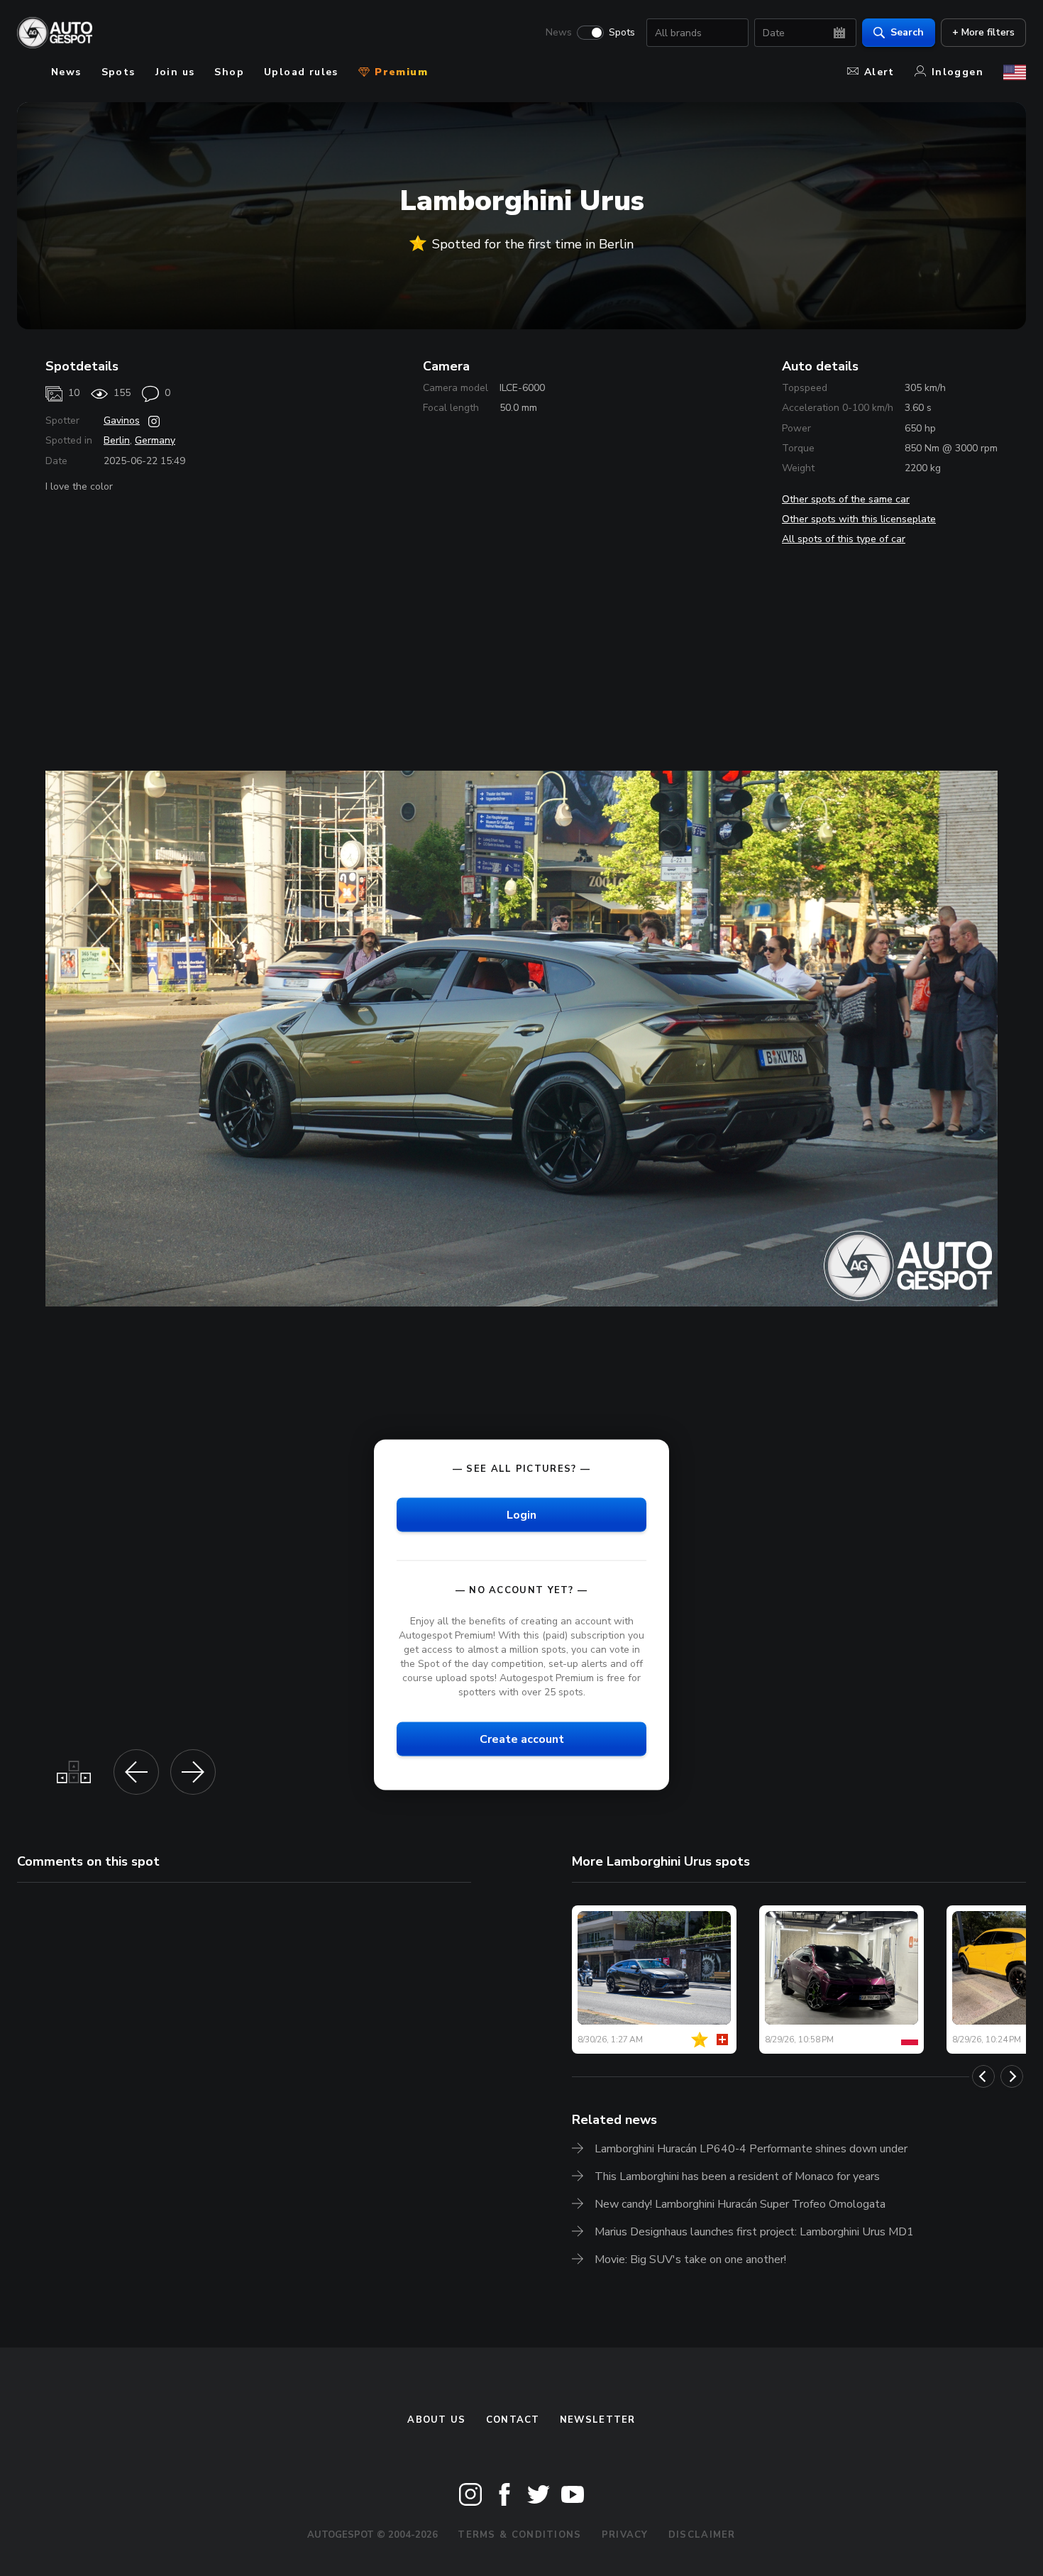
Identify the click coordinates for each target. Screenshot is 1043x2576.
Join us (175, 72)
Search (907, 32)
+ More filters (983, 32)
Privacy (625, 2535)
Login (521, 1515)
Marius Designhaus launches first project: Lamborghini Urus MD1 (754, 2232)
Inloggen (958, 72)
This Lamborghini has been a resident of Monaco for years (737, 2176)
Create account (522, 1739)
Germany (155, 440)
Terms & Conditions (519, 2535)
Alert (879, 72)
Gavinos (122, 420)
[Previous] (983, 2076)
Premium (399, 72)
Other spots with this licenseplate (859, 519)
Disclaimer (702, 2535)
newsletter (598, 2420)
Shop (229, 72)
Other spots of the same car (846, 499)
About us (436, 2420)
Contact (513, 2420)
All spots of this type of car (844, 539)
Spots (622, 33)
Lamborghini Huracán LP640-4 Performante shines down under (751, 2149)
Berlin (117, 440)
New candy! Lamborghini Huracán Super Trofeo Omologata (740, 2204)
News (559, 33)
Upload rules (301, 72)
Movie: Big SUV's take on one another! (690, 2259)
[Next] (1012, 2076)
